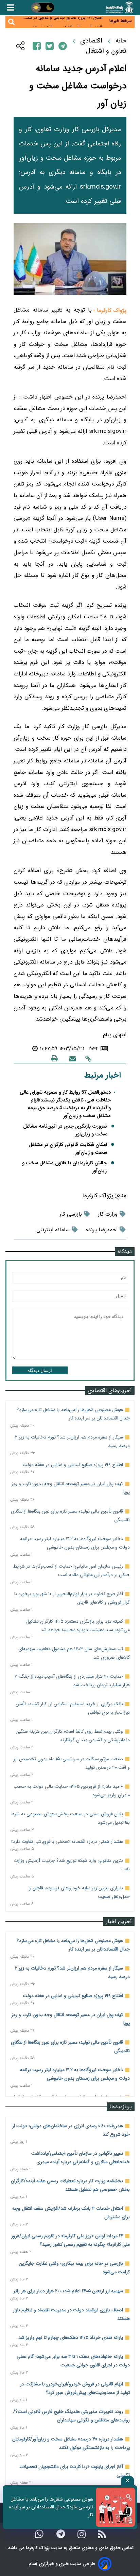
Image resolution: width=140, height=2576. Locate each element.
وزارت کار (108, 1214)
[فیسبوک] (37, 46)
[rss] (102, 2534)
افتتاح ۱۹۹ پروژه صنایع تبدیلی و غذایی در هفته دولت (73, 1465)
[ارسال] (73, 1058)
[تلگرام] (63, 46)
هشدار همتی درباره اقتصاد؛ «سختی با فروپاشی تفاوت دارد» (67, 1841)
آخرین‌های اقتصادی (110, 1390)
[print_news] (54, 1058)
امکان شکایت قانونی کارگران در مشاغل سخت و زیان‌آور (68, 1149)
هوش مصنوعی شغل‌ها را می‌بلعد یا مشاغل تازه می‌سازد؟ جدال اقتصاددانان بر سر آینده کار (51, 2507)
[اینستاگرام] (82, 2534)
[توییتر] (50, 46)
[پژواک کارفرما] (119, 8)
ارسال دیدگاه (40, 1370)
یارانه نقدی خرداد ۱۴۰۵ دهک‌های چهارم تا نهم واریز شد (71, 2337)
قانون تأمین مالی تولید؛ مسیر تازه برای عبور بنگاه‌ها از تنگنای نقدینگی (67, 24)
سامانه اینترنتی (53, 1230)
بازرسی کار (71, 1214)
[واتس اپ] (39, 2534)
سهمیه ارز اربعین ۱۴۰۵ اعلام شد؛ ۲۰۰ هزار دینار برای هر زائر (68, 2291)
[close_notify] (127, 2481)
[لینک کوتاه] (88, 1058)
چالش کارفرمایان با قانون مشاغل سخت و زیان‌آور (64, 1167)
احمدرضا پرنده (102, 1230)
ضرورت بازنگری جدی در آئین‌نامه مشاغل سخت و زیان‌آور (65, 1130)
